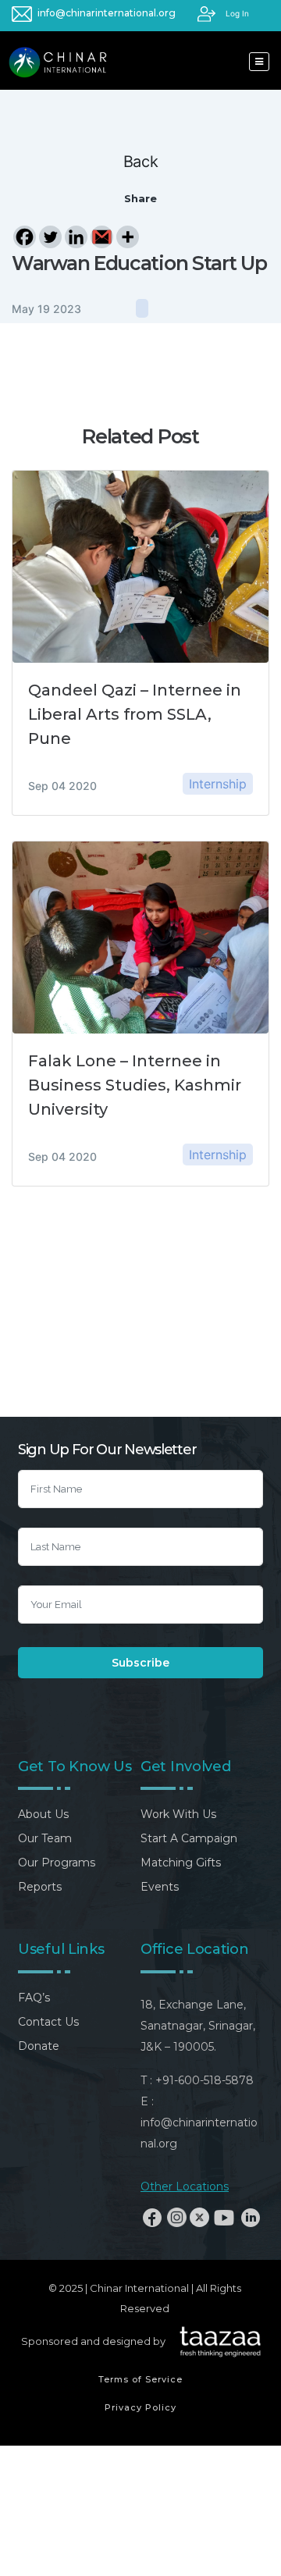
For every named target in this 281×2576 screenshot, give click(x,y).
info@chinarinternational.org (107, 13)
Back (141, 162)
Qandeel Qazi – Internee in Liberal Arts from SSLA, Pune (135, 714)
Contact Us (48, 2022)
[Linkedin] (76, 237)
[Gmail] (102, 237)
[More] (128, 237)
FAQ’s (34, 1998)
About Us (43, 1814)
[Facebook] (25, 237)
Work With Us (178, 1814)
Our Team (45, 1838)
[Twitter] (50, 237)
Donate (39, 2046)
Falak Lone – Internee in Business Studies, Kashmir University (135, 1085)
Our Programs (57, 1863)
